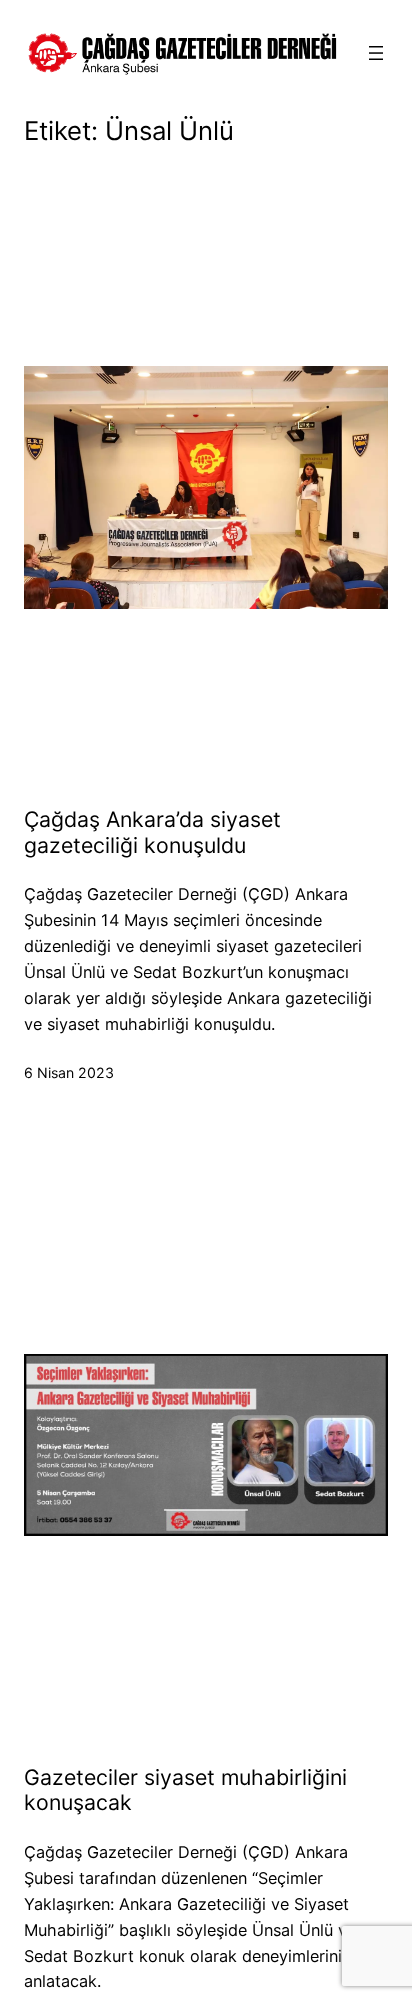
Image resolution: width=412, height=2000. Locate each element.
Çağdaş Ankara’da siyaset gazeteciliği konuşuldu (152, 832)
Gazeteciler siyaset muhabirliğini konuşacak (185, 1790)
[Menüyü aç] (376, 53)
